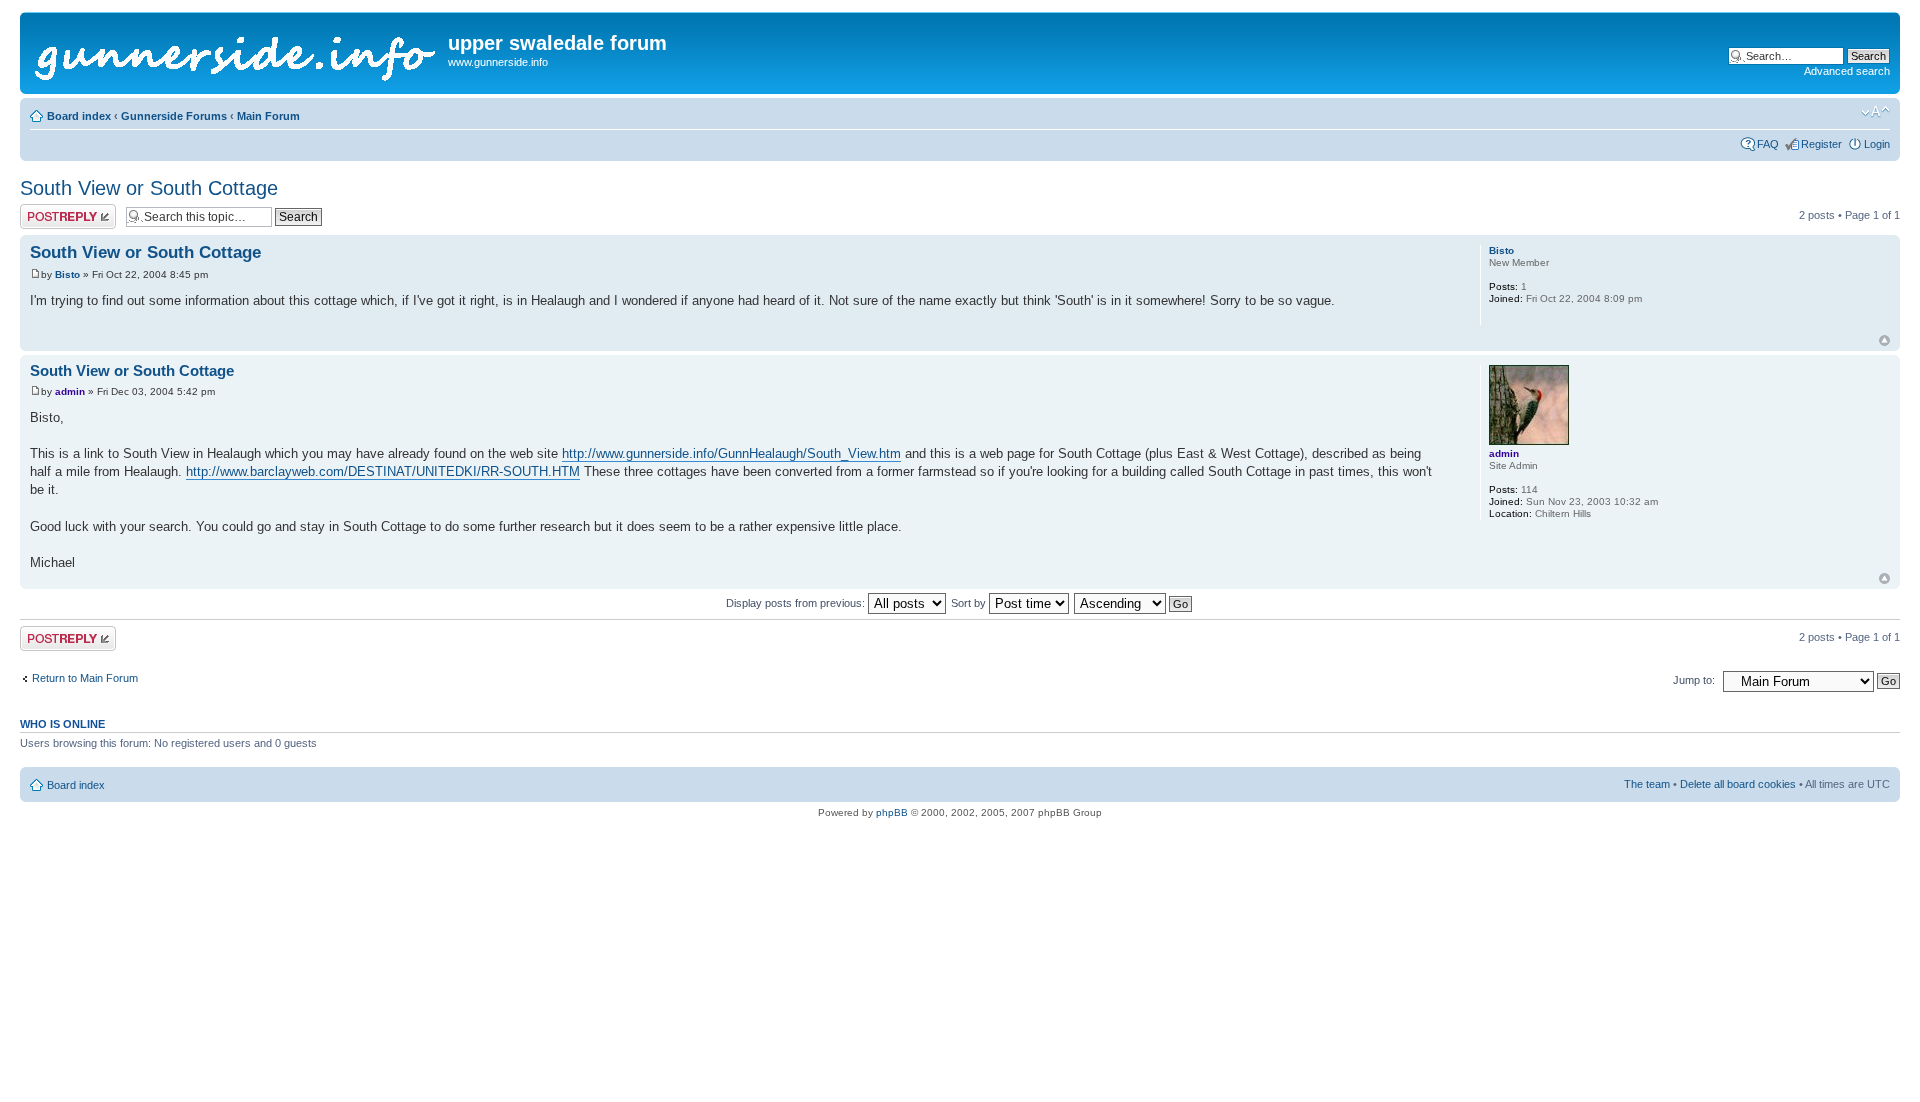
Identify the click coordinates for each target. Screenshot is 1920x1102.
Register (1821, 144)
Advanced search (1847, 71)
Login (1877, 144)
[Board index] (236, 53)
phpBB (892, 812)
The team (1647, 784)
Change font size (1875, 112)
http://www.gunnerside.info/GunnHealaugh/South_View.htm (731, 453)
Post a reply (49, 210)
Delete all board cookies (1738, 784)
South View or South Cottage (149, 188)
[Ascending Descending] (1134, 603)
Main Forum (268, 116)
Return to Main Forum (85, 678)
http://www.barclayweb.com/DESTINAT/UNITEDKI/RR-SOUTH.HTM (383, 471)
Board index (79, 116)
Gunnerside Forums (174, 116)
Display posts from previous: (797, 603)
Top (1884, 340)
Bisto (67, 274)
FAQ (1768, 144)
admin (70, 391)
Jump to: (1694, 680)
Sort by (970, 603)
